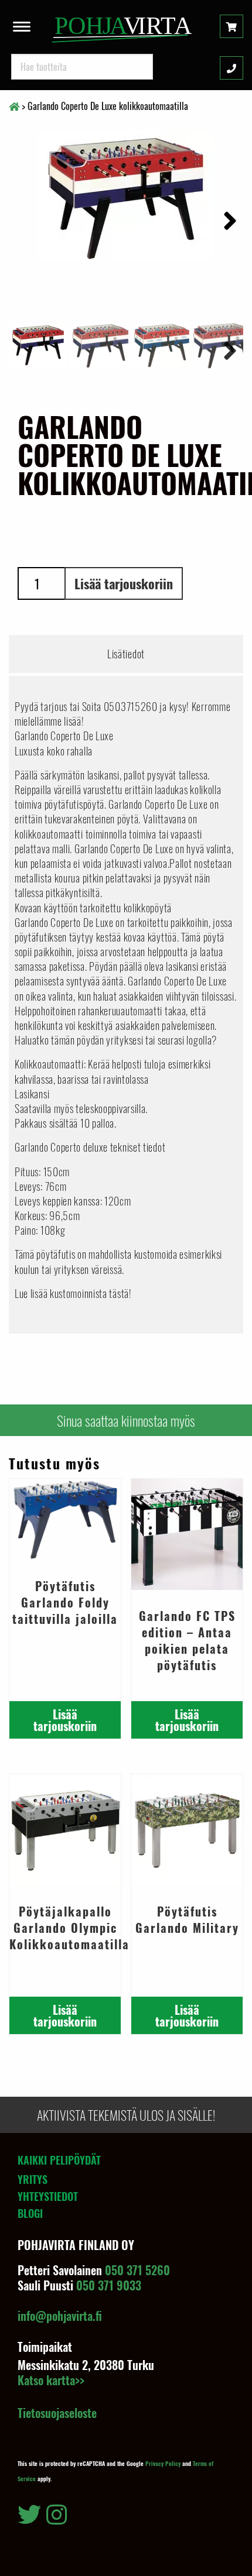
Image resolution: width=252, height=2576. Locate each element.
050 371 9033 (109, 2285)
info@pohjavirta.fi (60, 2316)
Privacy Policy (163, 2463)
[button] (22, 23)
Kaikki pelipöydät (59, 2160)
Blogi (30, 2213)
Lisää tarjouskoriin (124, 583)
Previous (26, 349)
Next (226, 219)
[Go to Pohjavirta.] (14, 106)
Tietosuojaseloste (57, 2413)
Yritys (33, 2179)
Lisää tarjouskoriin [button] (65, 1720)
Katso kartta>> (51, 2380)
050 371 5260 (137, 2270)
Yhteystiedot (48, 2196)
